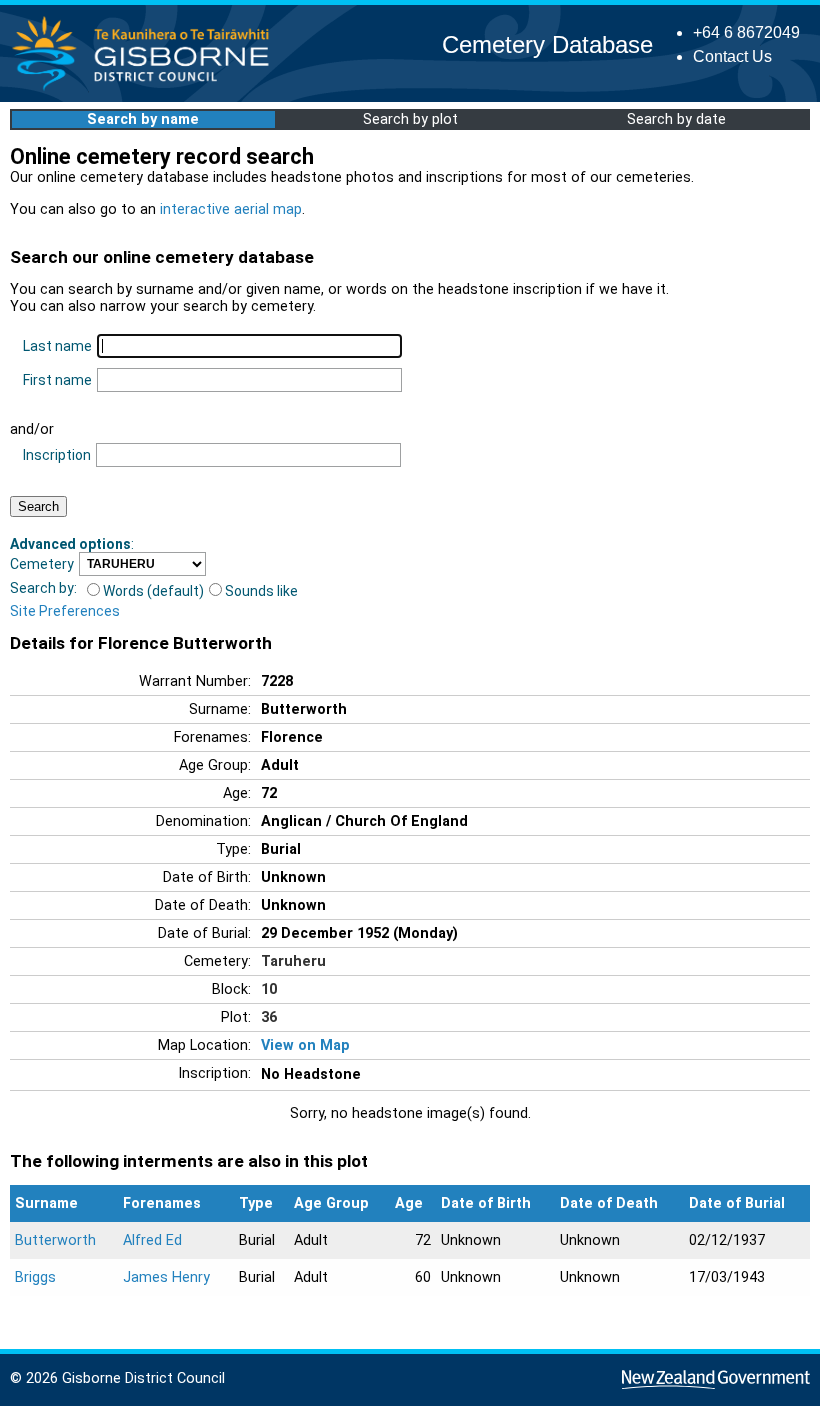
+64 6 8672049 (746, 32)
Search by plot (410, 119)
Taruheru (293, 961)
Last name (57, 346)
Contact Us (732, 56)
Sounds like (261, 591)
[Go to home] (146, 89)
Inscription (57, 455)
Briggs (35, 1277)
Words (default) (153, 591)
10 (269, 989)
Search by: (43, 588)
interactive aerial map (231, 209)
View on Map (305, 1045)
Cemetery (42, 564)
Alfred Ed (152, 1240)
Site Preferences (65, 611)
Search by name (143, 119)
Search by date (676, 119)
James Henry (166, 1277)
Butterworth (55, 1240)
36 (269, 1017)
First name (57, 380)
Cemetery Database (547, 44)
